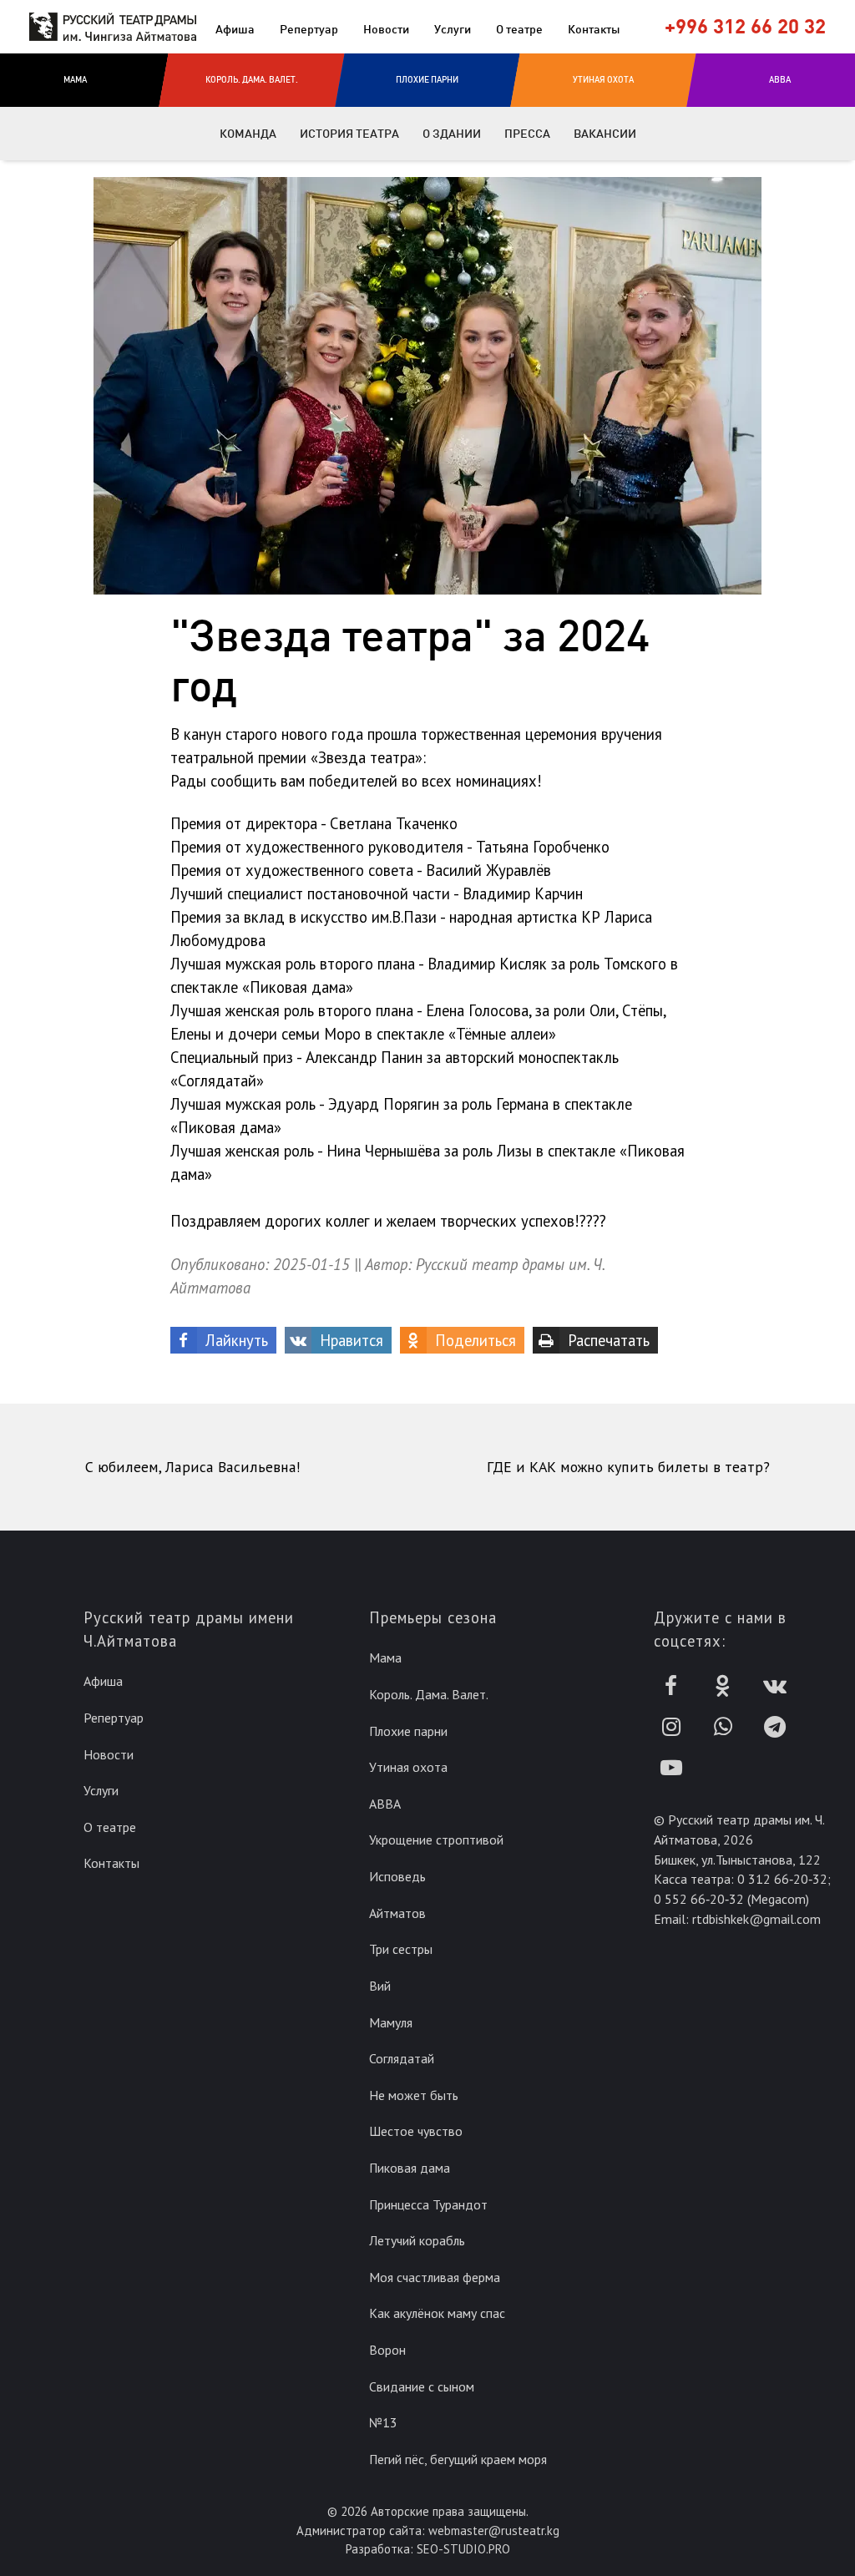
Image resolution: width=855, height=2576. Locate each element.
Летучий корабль (417, 2240)
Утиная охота (408, 1767)
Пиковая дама (410, 2168)
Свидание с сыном (422, 2386)
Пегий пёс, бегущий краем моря (458, 2459)
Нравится (352, 1340)
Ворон (387, 2350)
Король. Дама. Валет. (429, 1694)
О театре (519, 29)
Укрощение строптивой (436, 1840)
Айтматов (397, 1913)
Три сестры (401, 1949)
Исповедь (397, 1876)
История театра (349, 134)
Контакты (594, 29)
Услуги (453, 29)
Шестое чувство (416, 2131)
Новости (386, 29)
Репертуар (309, 29)
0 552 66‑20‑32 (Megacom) (731, 1899)
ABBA (385, 1804)
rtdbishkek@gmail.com (756, 1919)
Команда (248, 134)
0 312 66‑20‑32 (782, 1879)
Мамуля (391, 2022)
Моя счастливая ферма (435, 2277)
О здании (452, 134)
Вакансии (605, 134)
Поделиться (476, 1340)
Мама (385, 1657)
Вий (380, 1986)
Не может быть (414, 2095)
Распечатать (609, 1340)
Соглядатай (402, 2058)
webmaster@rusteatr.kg (494, 2530)
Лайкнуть (237, 1340)
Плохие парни (408, 1731)
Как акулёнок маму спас (437, 2313)
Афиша (235, 29)
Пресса (527, 134)
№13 (383, 2422)
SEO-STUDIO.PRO (463, 2549)
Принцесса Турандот (428, 2204)
